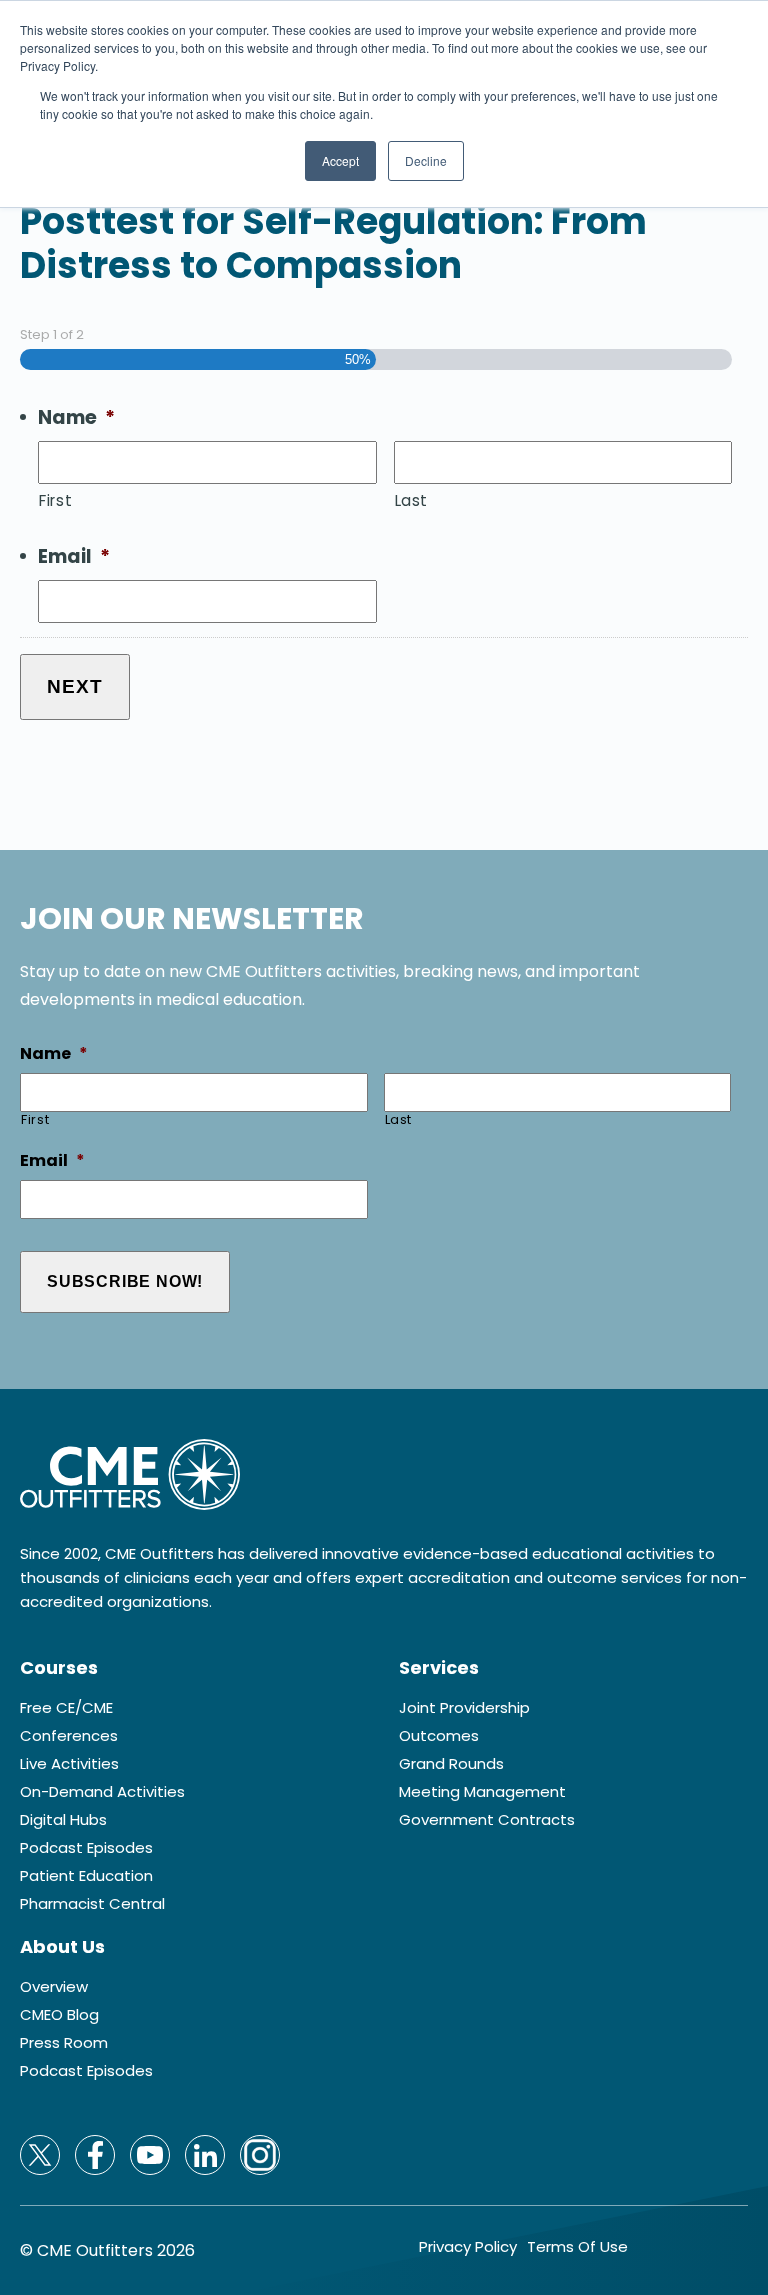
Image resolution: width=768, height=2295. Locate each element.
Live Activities (69, 1764)
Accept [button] (340, 160)
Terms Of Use (577, 2247)
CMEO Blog (59, 2015)
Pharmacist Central (92, 1904)
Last (412, 500)
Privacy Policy (468, 2247)
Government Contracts (487, 1820)
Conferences (69, 1736)
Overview (54, 1987)
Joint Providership (464, 1708)
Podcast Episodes (86, 1848)
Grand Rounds (451, 1764)
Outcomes (439, 1736)
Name (76, 418)
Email (74, 557)
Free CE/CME (66, 1708)
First (55, 500)
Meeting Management (482, 1792)
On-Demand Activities (102, 1792)
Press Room (64, 2043)
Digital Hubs (63, 1820)
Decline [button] (426, 160)
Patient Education (86, 1876)
